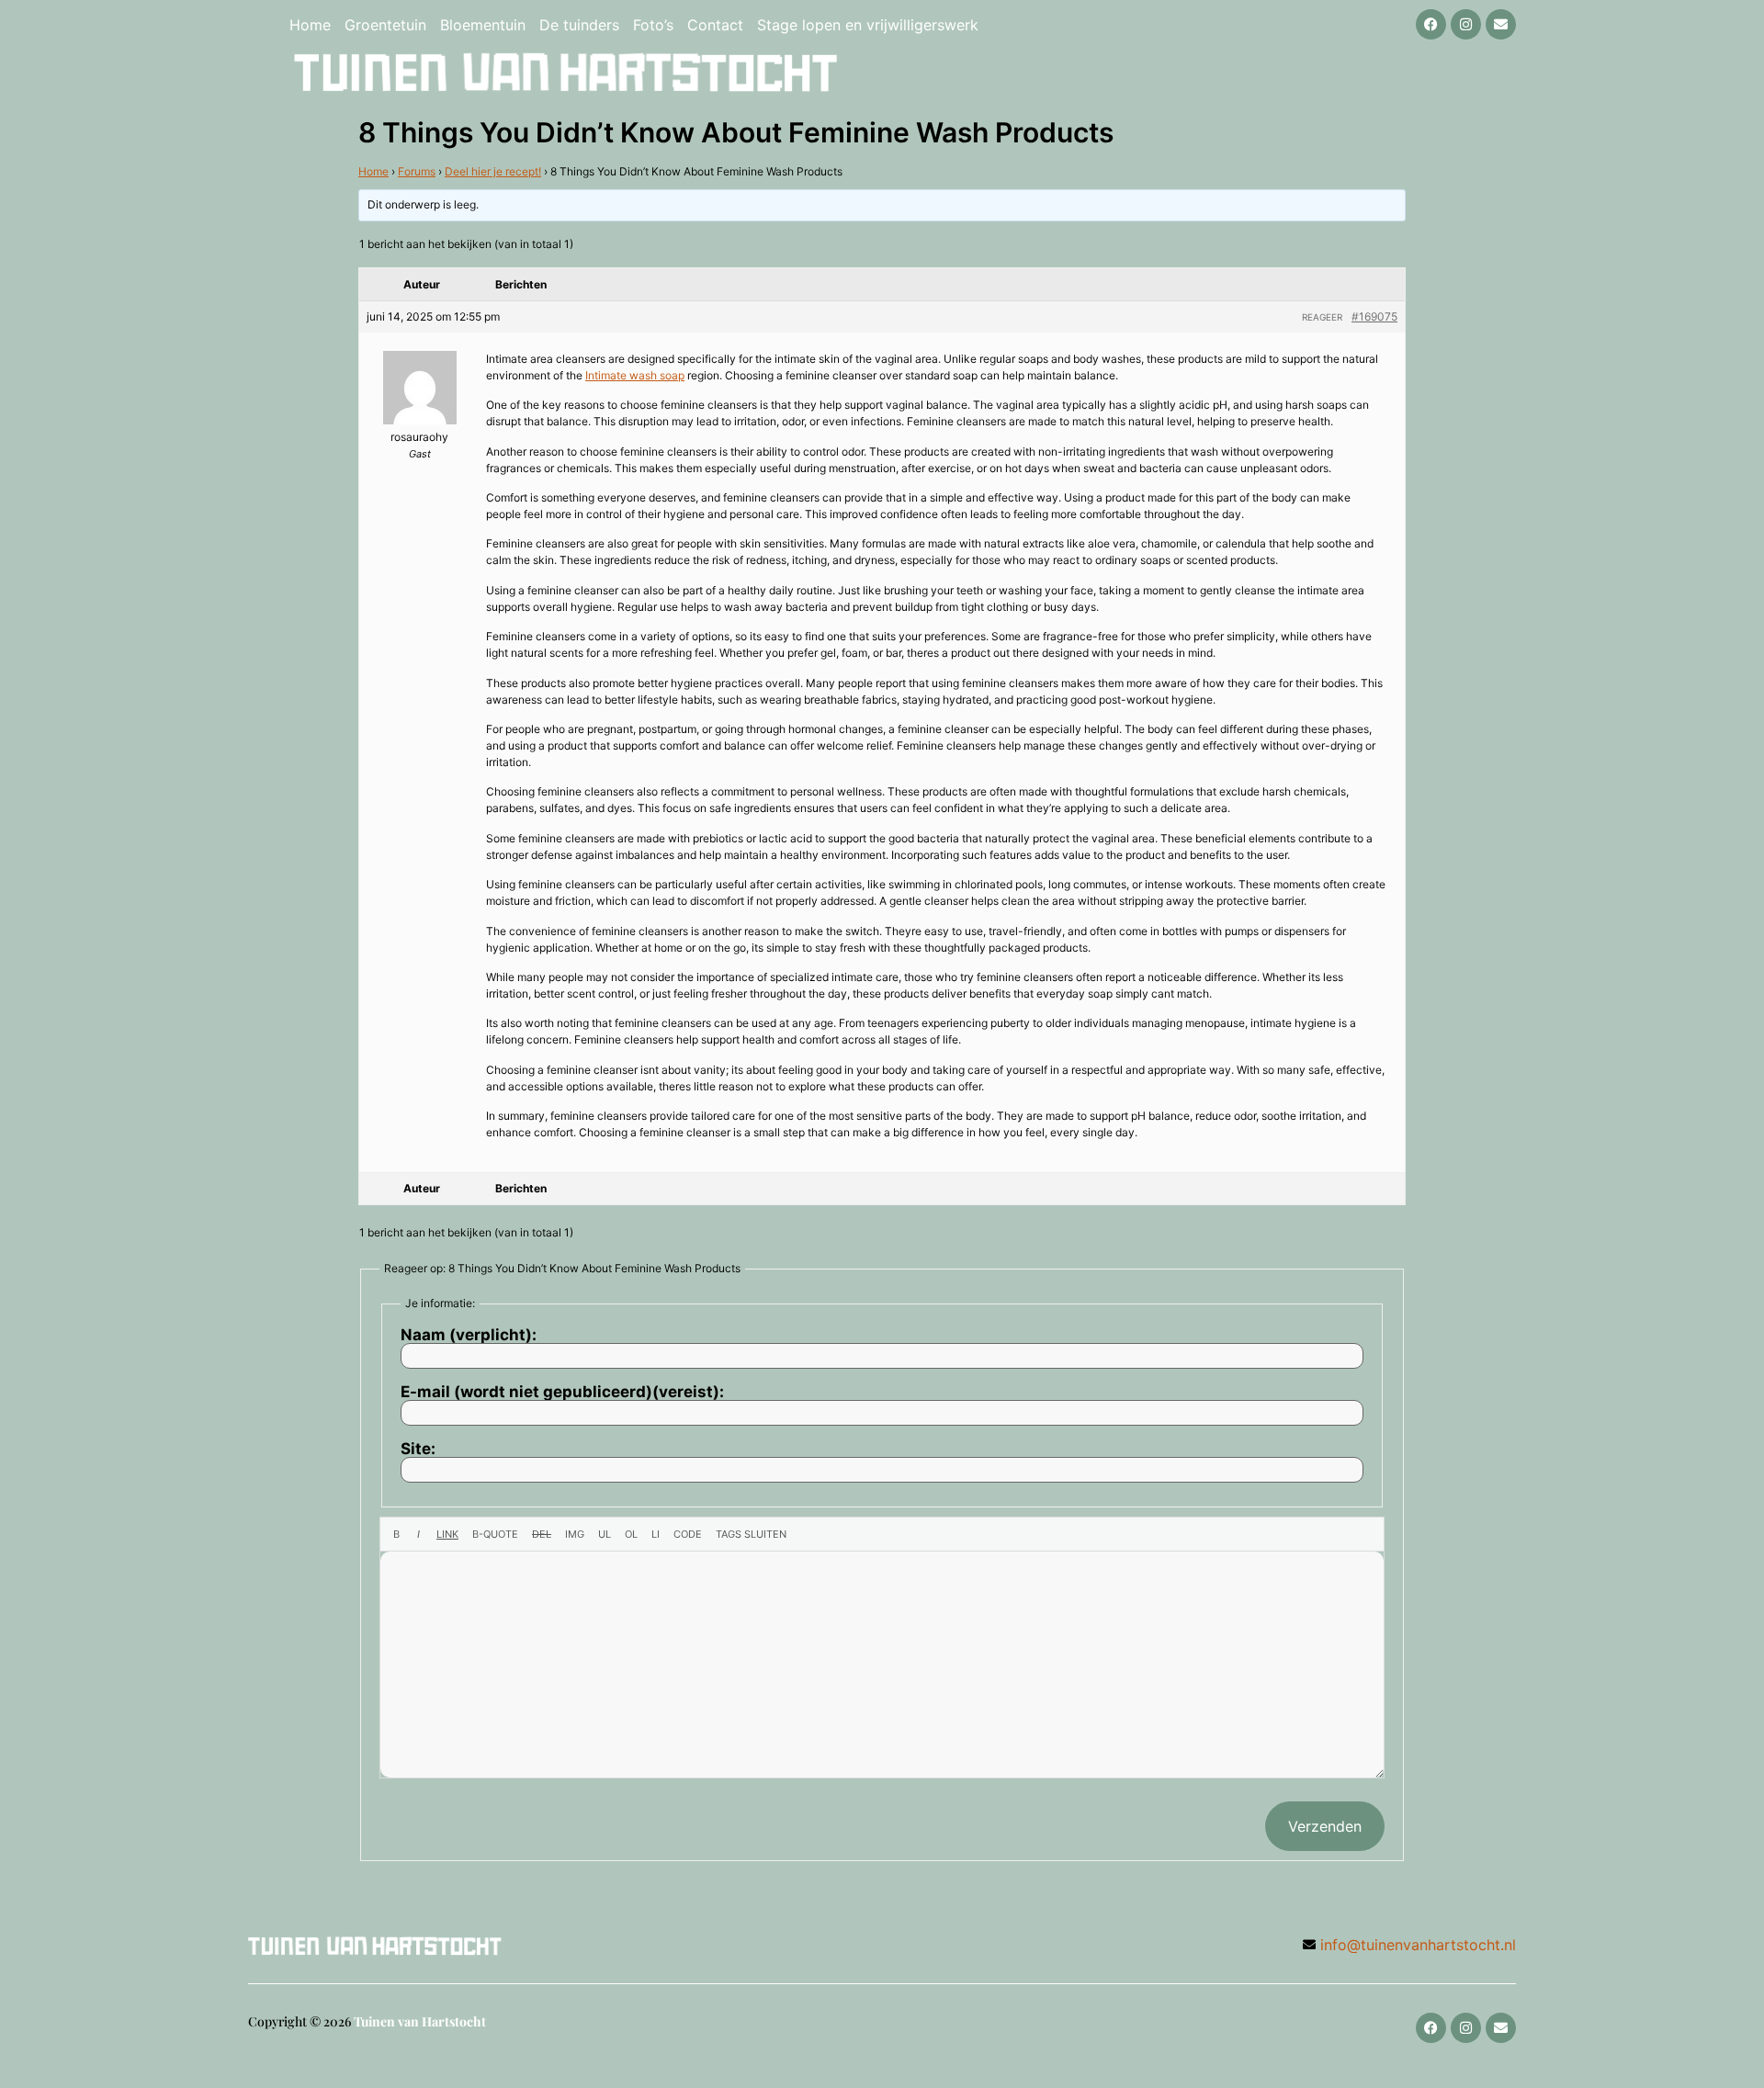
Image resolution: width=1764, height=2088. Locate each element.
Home (310, 25)
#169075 (1374, 316)
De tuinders (579, 25)
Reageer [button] (1322, 317)
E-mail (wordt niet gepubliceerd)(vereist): (562, 1392)
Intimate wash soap (635, 375)
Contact (715, 25)
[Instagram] (1466, 24)
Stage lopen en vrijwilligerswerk (868, 25)
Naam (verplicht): (469, 1335)
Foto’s (653, 25)
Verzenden (1325, 1826)
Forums (417, 171)
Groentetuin (385, 25)
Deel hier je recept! (493, 171)
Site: (418, 1449)
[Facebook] (1431, 24)
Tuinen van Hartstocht (420, 2021)
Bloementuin (483, 25)
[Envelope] (1501, 24)
